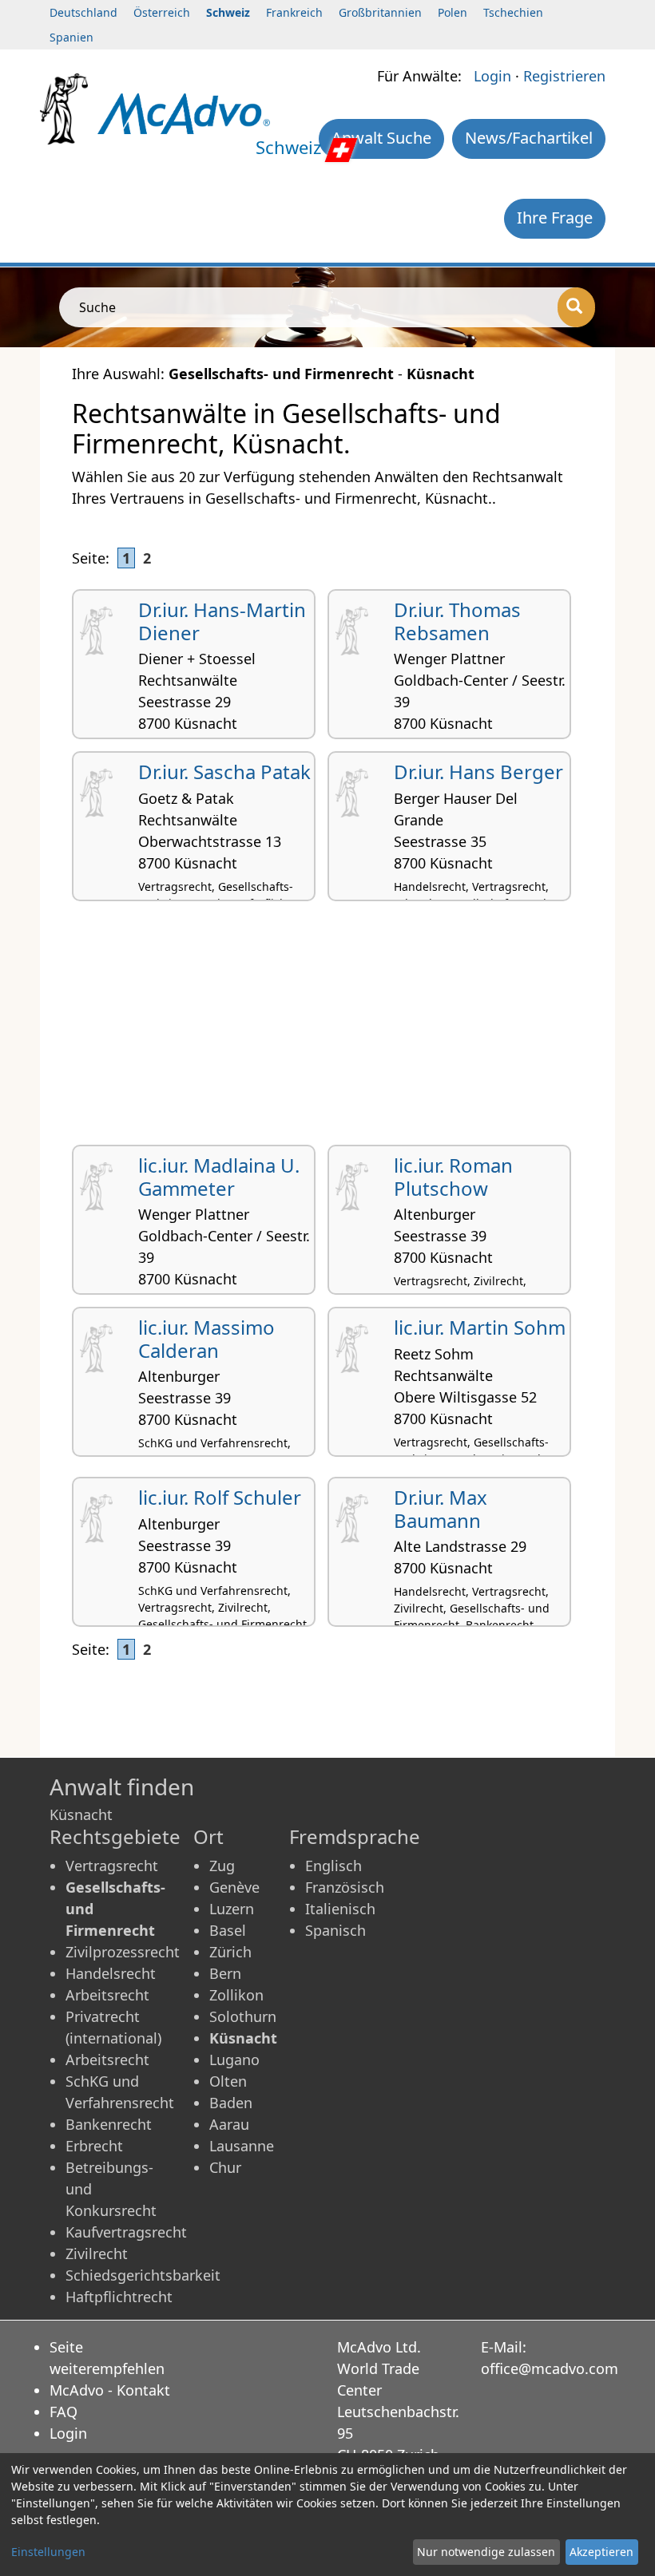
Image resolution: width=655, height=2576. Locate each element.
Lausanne (242, 2146)
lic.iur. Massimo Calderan (206, 1339)
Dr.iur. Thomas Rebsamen (457, 621)
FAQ (64, 2412)
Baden (231, 2103)
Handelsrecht (111, 1973)
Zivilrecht (97, 2254)
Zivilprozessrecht (123, 1952)
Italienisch (340, 1909)
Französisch (345, 1887)
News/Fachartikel (529, 138)
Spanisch (335, 1930)
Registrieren (564, 76)
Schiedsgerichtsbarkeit (143, 2275)
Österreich (162, 12)
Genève (234, 1887)
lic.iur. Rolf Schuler (220, 1497)
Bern (225, 1973)
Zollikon (236, 1995)
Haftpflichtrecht (119, 2297)
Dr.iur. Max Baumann (441, 1509)
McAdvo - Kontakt (110, 2390)
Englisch (333, 1866)
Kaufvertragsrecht (126, 2232)
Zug (222, 1866)
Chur (225, 2167)
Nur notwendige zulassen (486, 2552)
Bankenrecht (109, 2124)
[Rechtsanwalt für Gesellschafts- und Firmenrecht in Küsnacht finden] (184, 113)
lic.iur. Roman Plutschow (453, 1177)
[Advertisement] (327, 1029)
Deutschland (83, 12)
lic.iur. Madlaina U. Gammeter (219, 1177)
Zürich (230, 1952)
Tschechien (513, 12)
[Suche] (576, 307)
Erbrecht (94, 2146)
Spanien (71, 37)
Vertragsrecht (112, 1866)
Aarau (229, 2124)
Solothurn (243, 2016)
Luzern (232, 1909)
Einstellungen (48, 2552)
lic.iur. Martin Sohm (480, 1327)
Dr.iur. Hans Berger (478, 772)
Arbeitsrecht (107, 1995)
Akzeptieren (601, 2552)
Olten (228, 2081)
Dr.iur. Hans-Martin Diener (222, 621)
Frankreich (294, 12)
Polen (453, 12)
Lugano (234, 2060)
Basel (228, 1930)
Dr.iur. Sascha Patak (224, 772)
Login (492, 76)
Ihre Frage (555, 218)
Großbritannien (380, 12)
